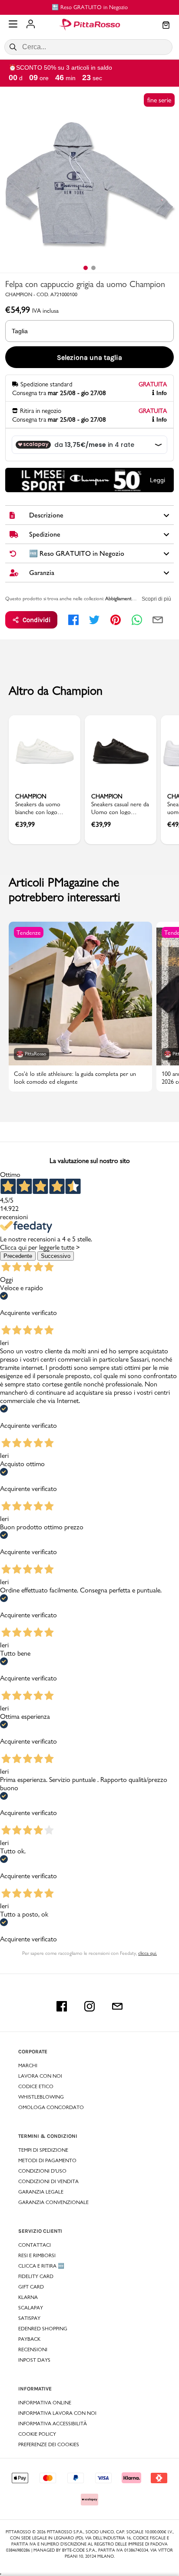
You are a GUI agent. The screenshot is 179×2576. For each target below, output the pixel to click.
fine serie (159, 100)
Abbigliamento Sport (126, 598)
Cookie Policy (37, 2434)
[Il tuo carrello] (166, 26)
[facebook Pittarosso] (62, 2006)
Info (162, 393)
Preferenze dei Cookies (49, 2444)
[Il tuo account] (31, 25)
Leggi (157, 480)
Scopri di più (156, 599)
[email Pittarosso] (117, 2006)
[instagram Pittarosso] (89, 2006)
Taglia (20, 331)
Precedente (18, 1256)
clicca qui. (148, 1953)
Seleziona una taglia (89, 357)
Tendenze (29, 933)
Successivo (56, 1256)
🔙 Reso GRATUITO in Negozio (90, 7)
